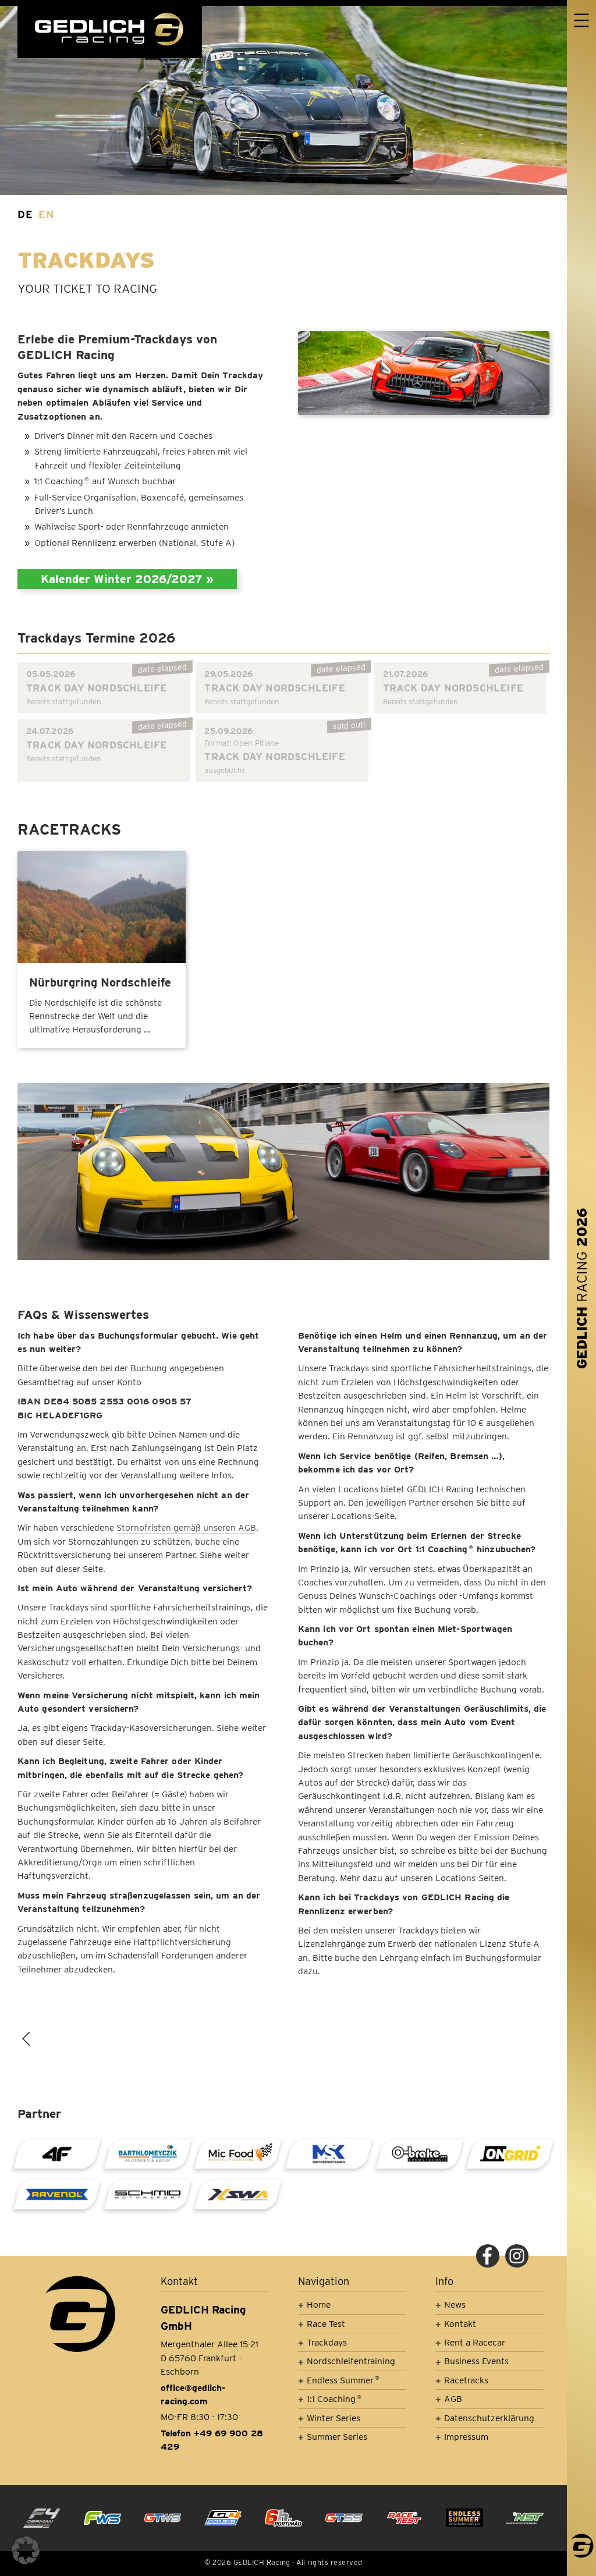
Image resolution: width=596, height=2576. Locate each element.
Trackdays (327, 2342)
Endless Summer (343, 2380)
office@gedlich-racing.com (193, 2394)
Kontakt (460, 2324)
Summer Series (337, 2437)
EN (46, 214)
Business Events (476, 2361)
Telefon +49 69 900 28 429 (212, 2440)
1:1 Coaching (334, 2399)
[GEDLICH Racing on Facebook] (488, 2256)
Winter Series (334, 2418)
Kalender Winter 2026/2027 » (127, 579)
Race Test (326, 2324)
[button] (26, 2550)
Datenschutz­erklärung (489, 2418)
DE (25, 214)
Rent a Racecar (475, 2342)
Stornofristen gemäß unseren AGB (186, 1527)
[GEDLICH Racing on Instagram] (517, 2256)
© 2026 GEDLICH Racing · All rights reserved (283, 2562)
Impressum (466, 2437)
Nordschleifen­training (351, 2361)
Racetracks (466, 2380)
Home (319, 2304)
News (455, 2304)
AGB (453, 2399)
